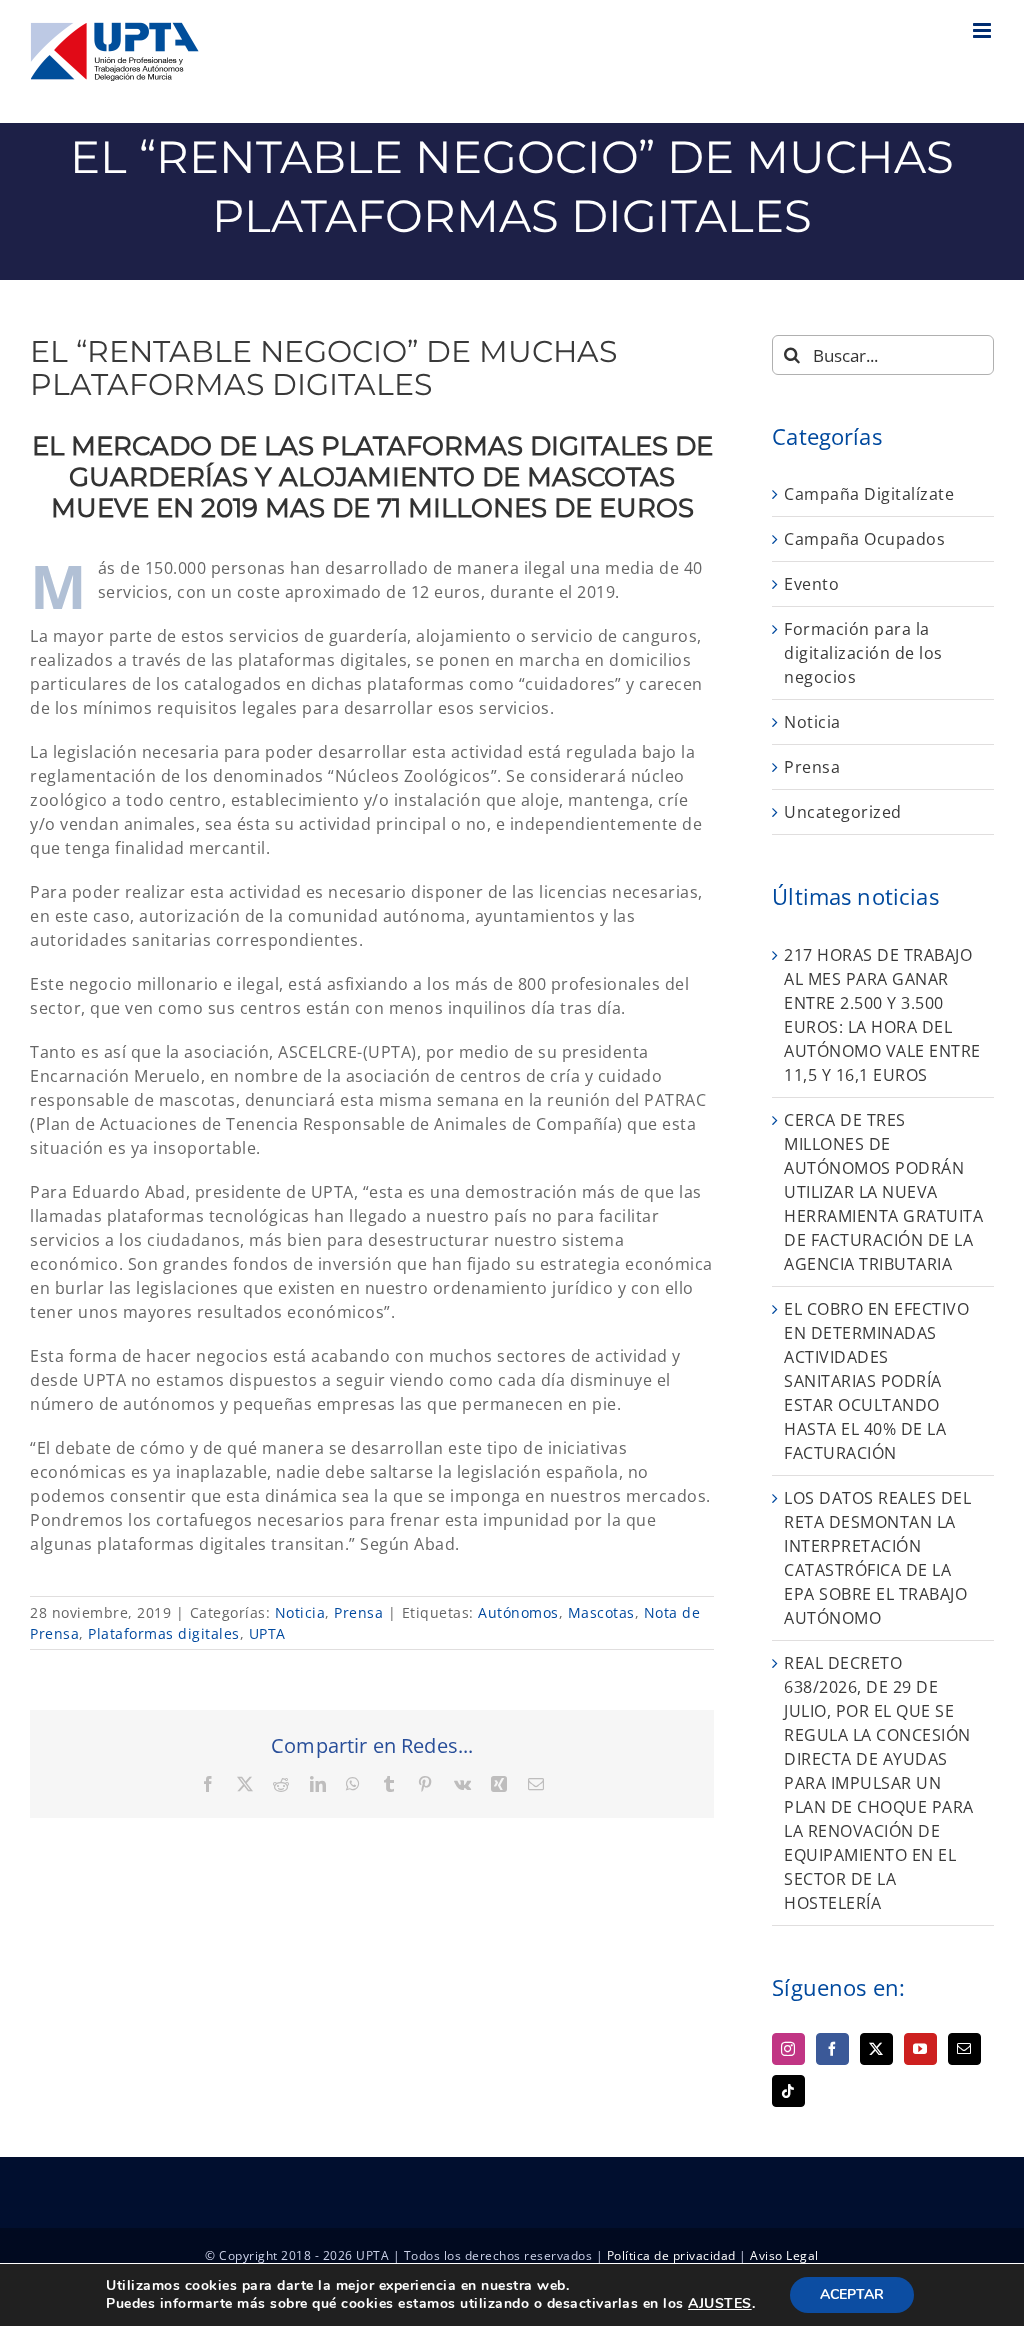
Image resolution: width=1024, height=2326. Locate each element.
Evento (811, 584)
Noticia (300, 1612)
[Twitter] (876, 2049)
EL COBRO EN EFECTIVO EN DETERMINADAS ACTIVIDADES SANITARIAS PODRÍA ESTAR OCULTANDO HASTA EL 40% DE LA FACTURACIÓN (876, 1381)
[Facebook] (832, 2049)
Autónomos (518, 1612)
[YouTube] (920, 2049)
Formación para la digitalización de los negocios (863, 653)
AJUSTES (720, 2304)
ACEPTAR (852, 2294)
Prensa (358, 1612)
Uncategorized (843, 812)
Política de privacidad (671, 2255)
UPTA (267, 1633)
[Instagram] (788, 2049)
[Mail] (964, 2049)
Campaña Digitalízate (869, 494)
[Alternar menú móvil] (984, 30)
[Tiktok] (788, 2091)
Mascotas (601, 1612)
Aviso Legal (784, 2255)
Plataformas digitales (164, 1633)
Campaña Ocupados (864, 539)
